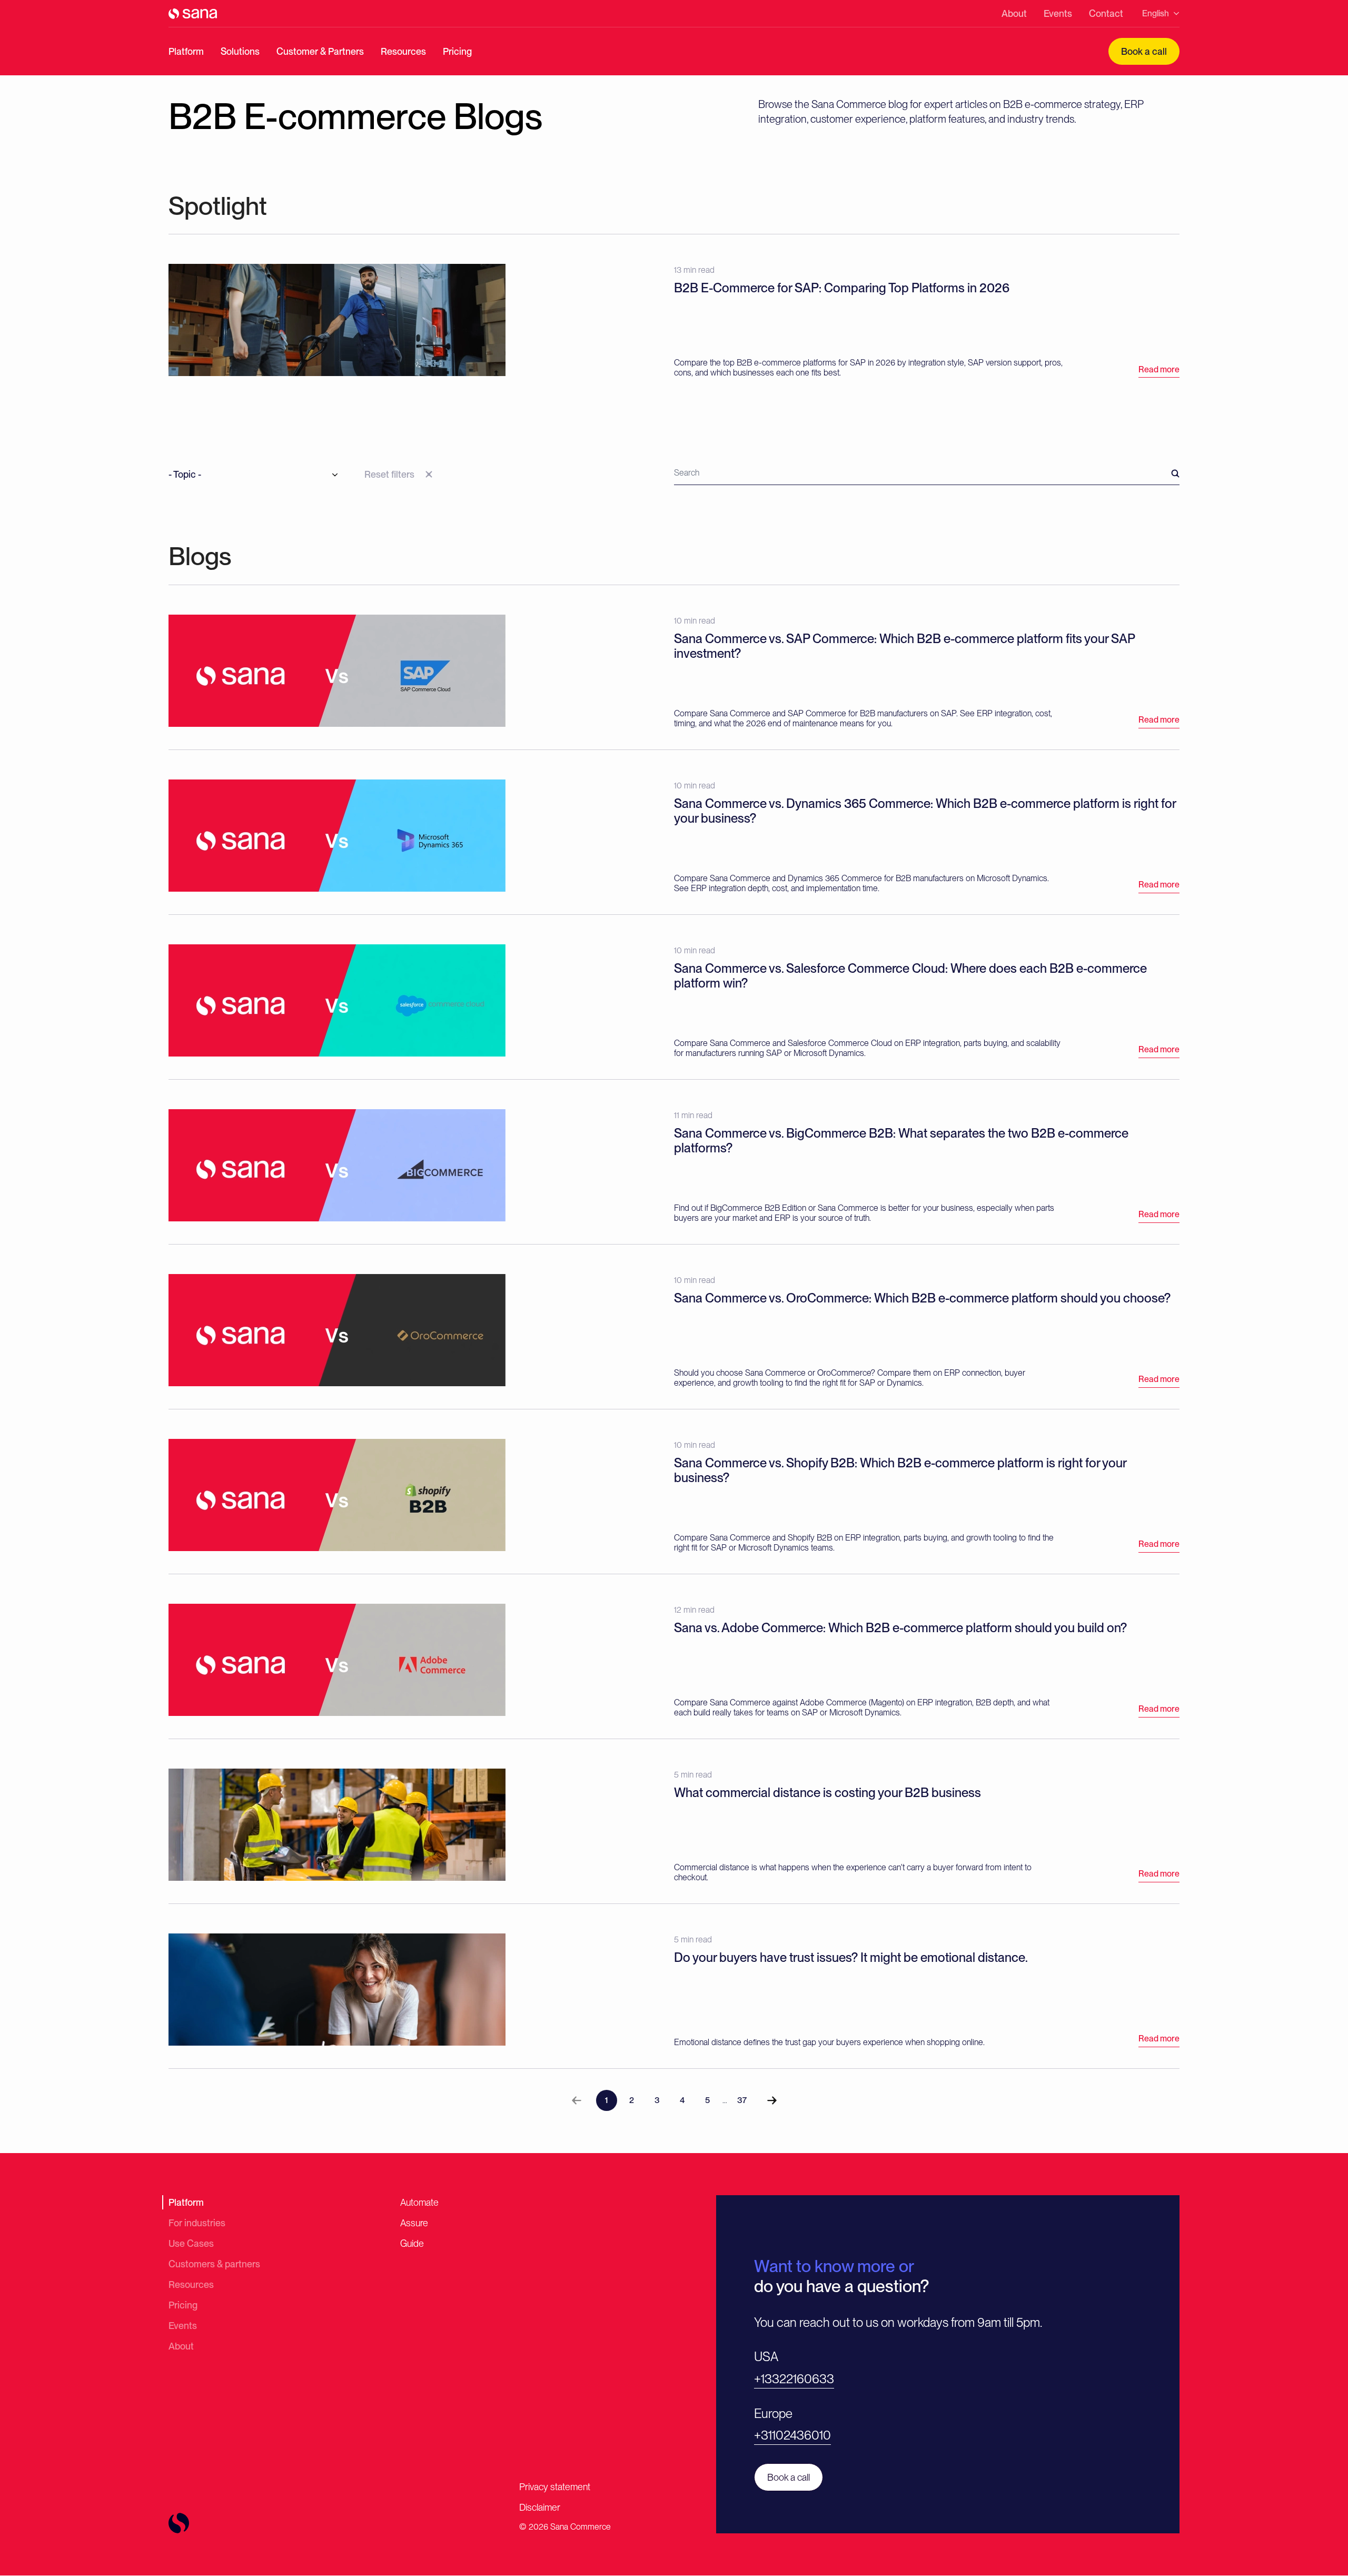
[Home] (193, 14)
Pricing (457, 51)
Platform (186, 51)
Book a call (1144, 51)
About (1014, 13)
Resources (403, 51)
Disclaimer (540, 2507)
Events (1058, 13)
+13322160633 (794, 2379)
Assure (414, 2223)
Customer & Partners (320, 51)
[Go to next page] (772, 2100)
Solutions (240, 51)
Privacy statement (555, 2487)
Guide (412, 2243)
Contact (1106, 13)
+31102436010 (792, 2435)
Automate (419, 2202)
